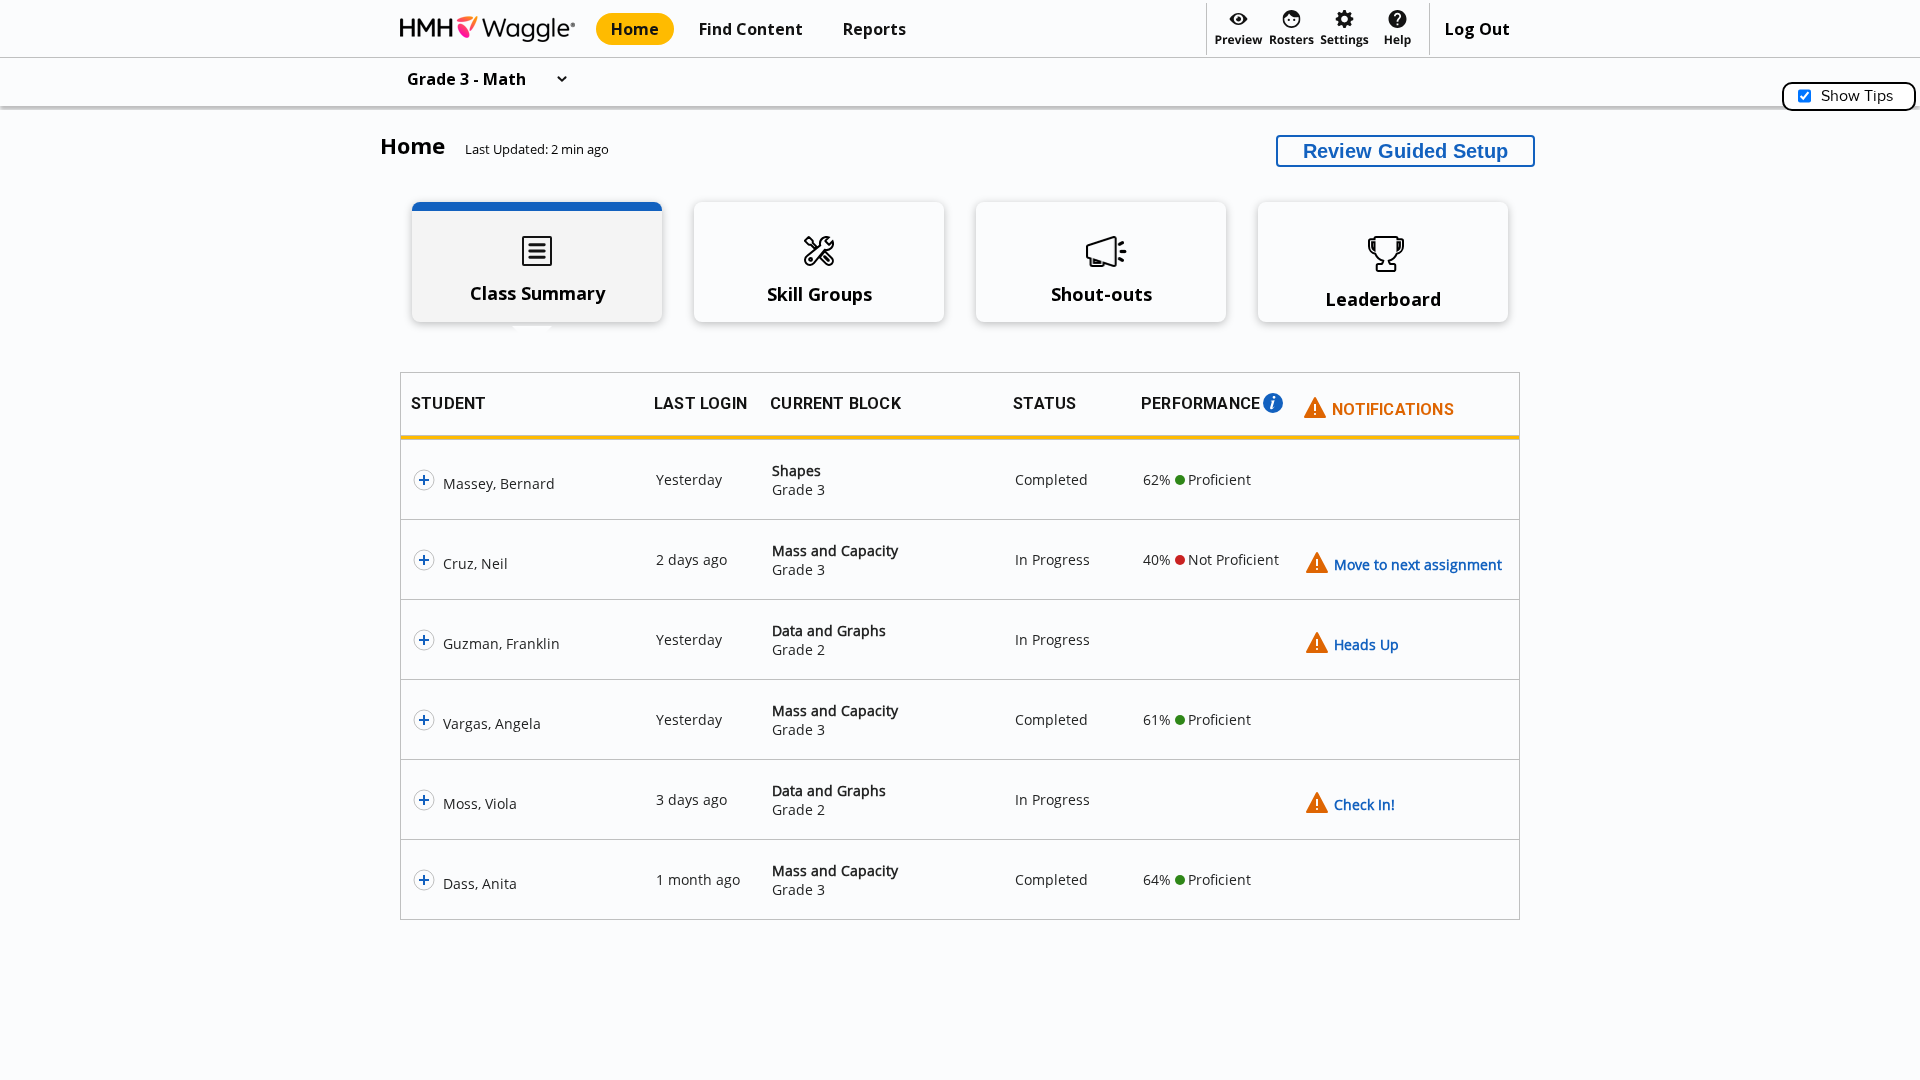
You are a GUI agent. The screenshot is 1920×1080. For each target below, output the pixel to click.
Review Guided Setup (1405, 151)
